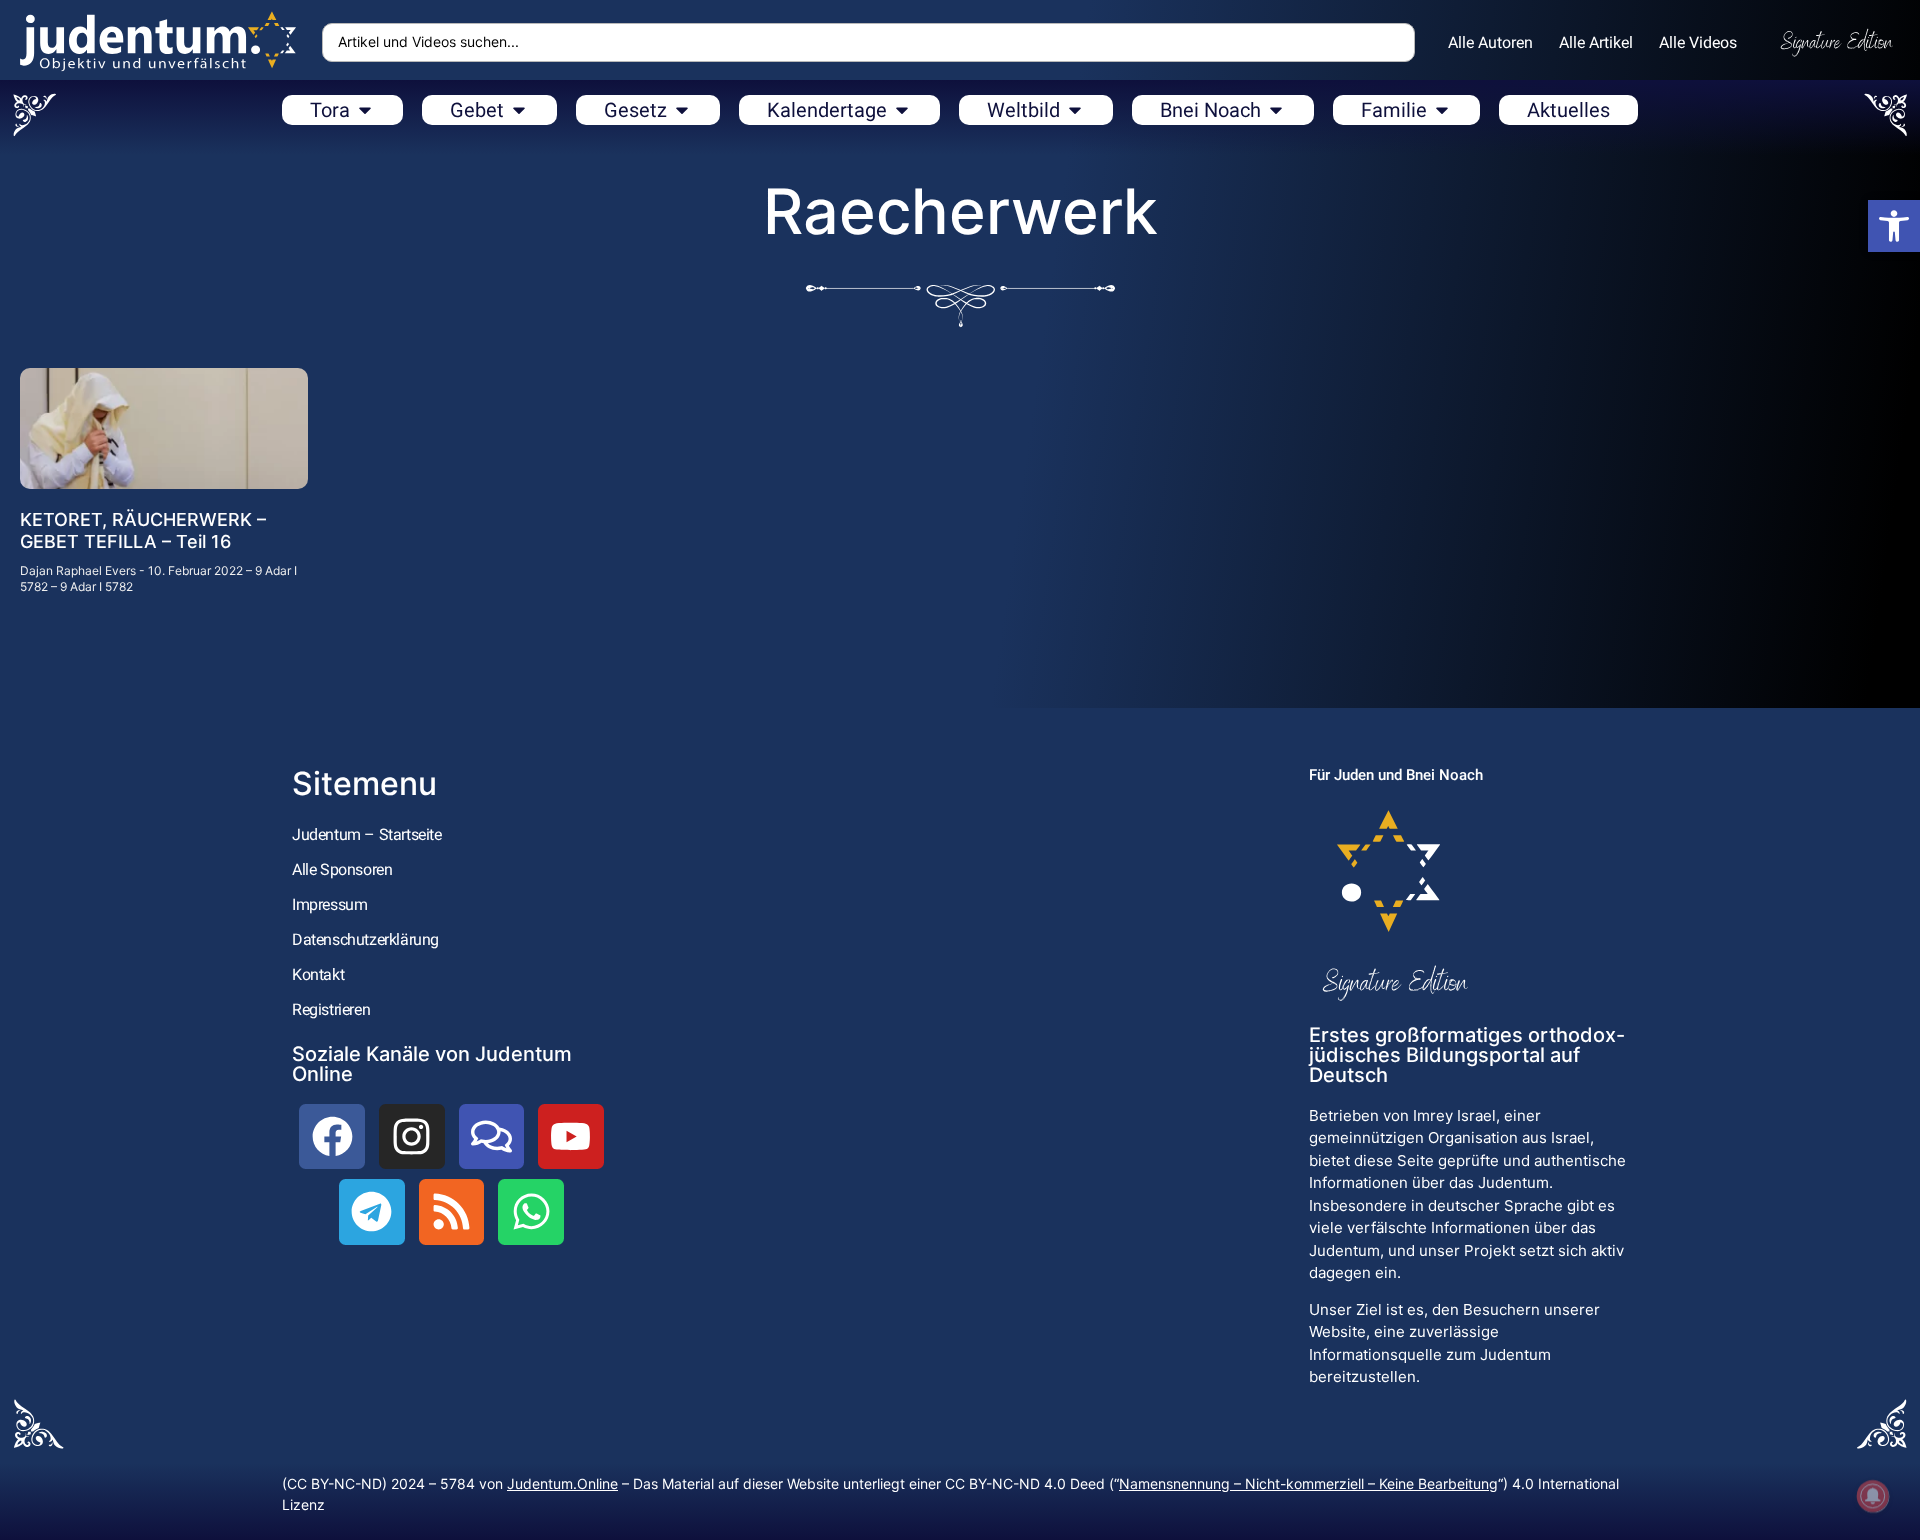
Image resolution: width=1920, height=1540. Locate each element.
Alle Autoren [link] (1490, 42)
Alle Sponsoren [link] (342, 869)
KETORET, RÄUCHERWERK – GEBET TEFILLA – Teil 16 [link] (143, 530)
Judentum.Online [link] (562, 1483)
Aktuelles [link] (1568, 110)
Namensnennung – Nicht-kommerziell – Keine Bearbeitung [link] (1308, 1483)
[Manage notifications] (1873, 1496)
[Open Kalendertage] (902, 110)
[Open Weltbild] (1075, 110)
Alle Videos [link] (1698, 42)
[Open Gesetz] (682, 110)
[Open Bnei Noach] (1276, 110)
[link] (1894, 226)
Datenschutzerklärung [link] (365, 939)
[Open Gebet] (519, 110)
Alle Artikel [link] (1596, 42)
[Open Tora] (365, 110)
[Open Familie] (1442, 110)
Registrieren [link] (331, 1009)
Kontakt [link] (318, 974)
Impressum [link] (329, 904)
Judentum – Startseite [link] (367, 834)
